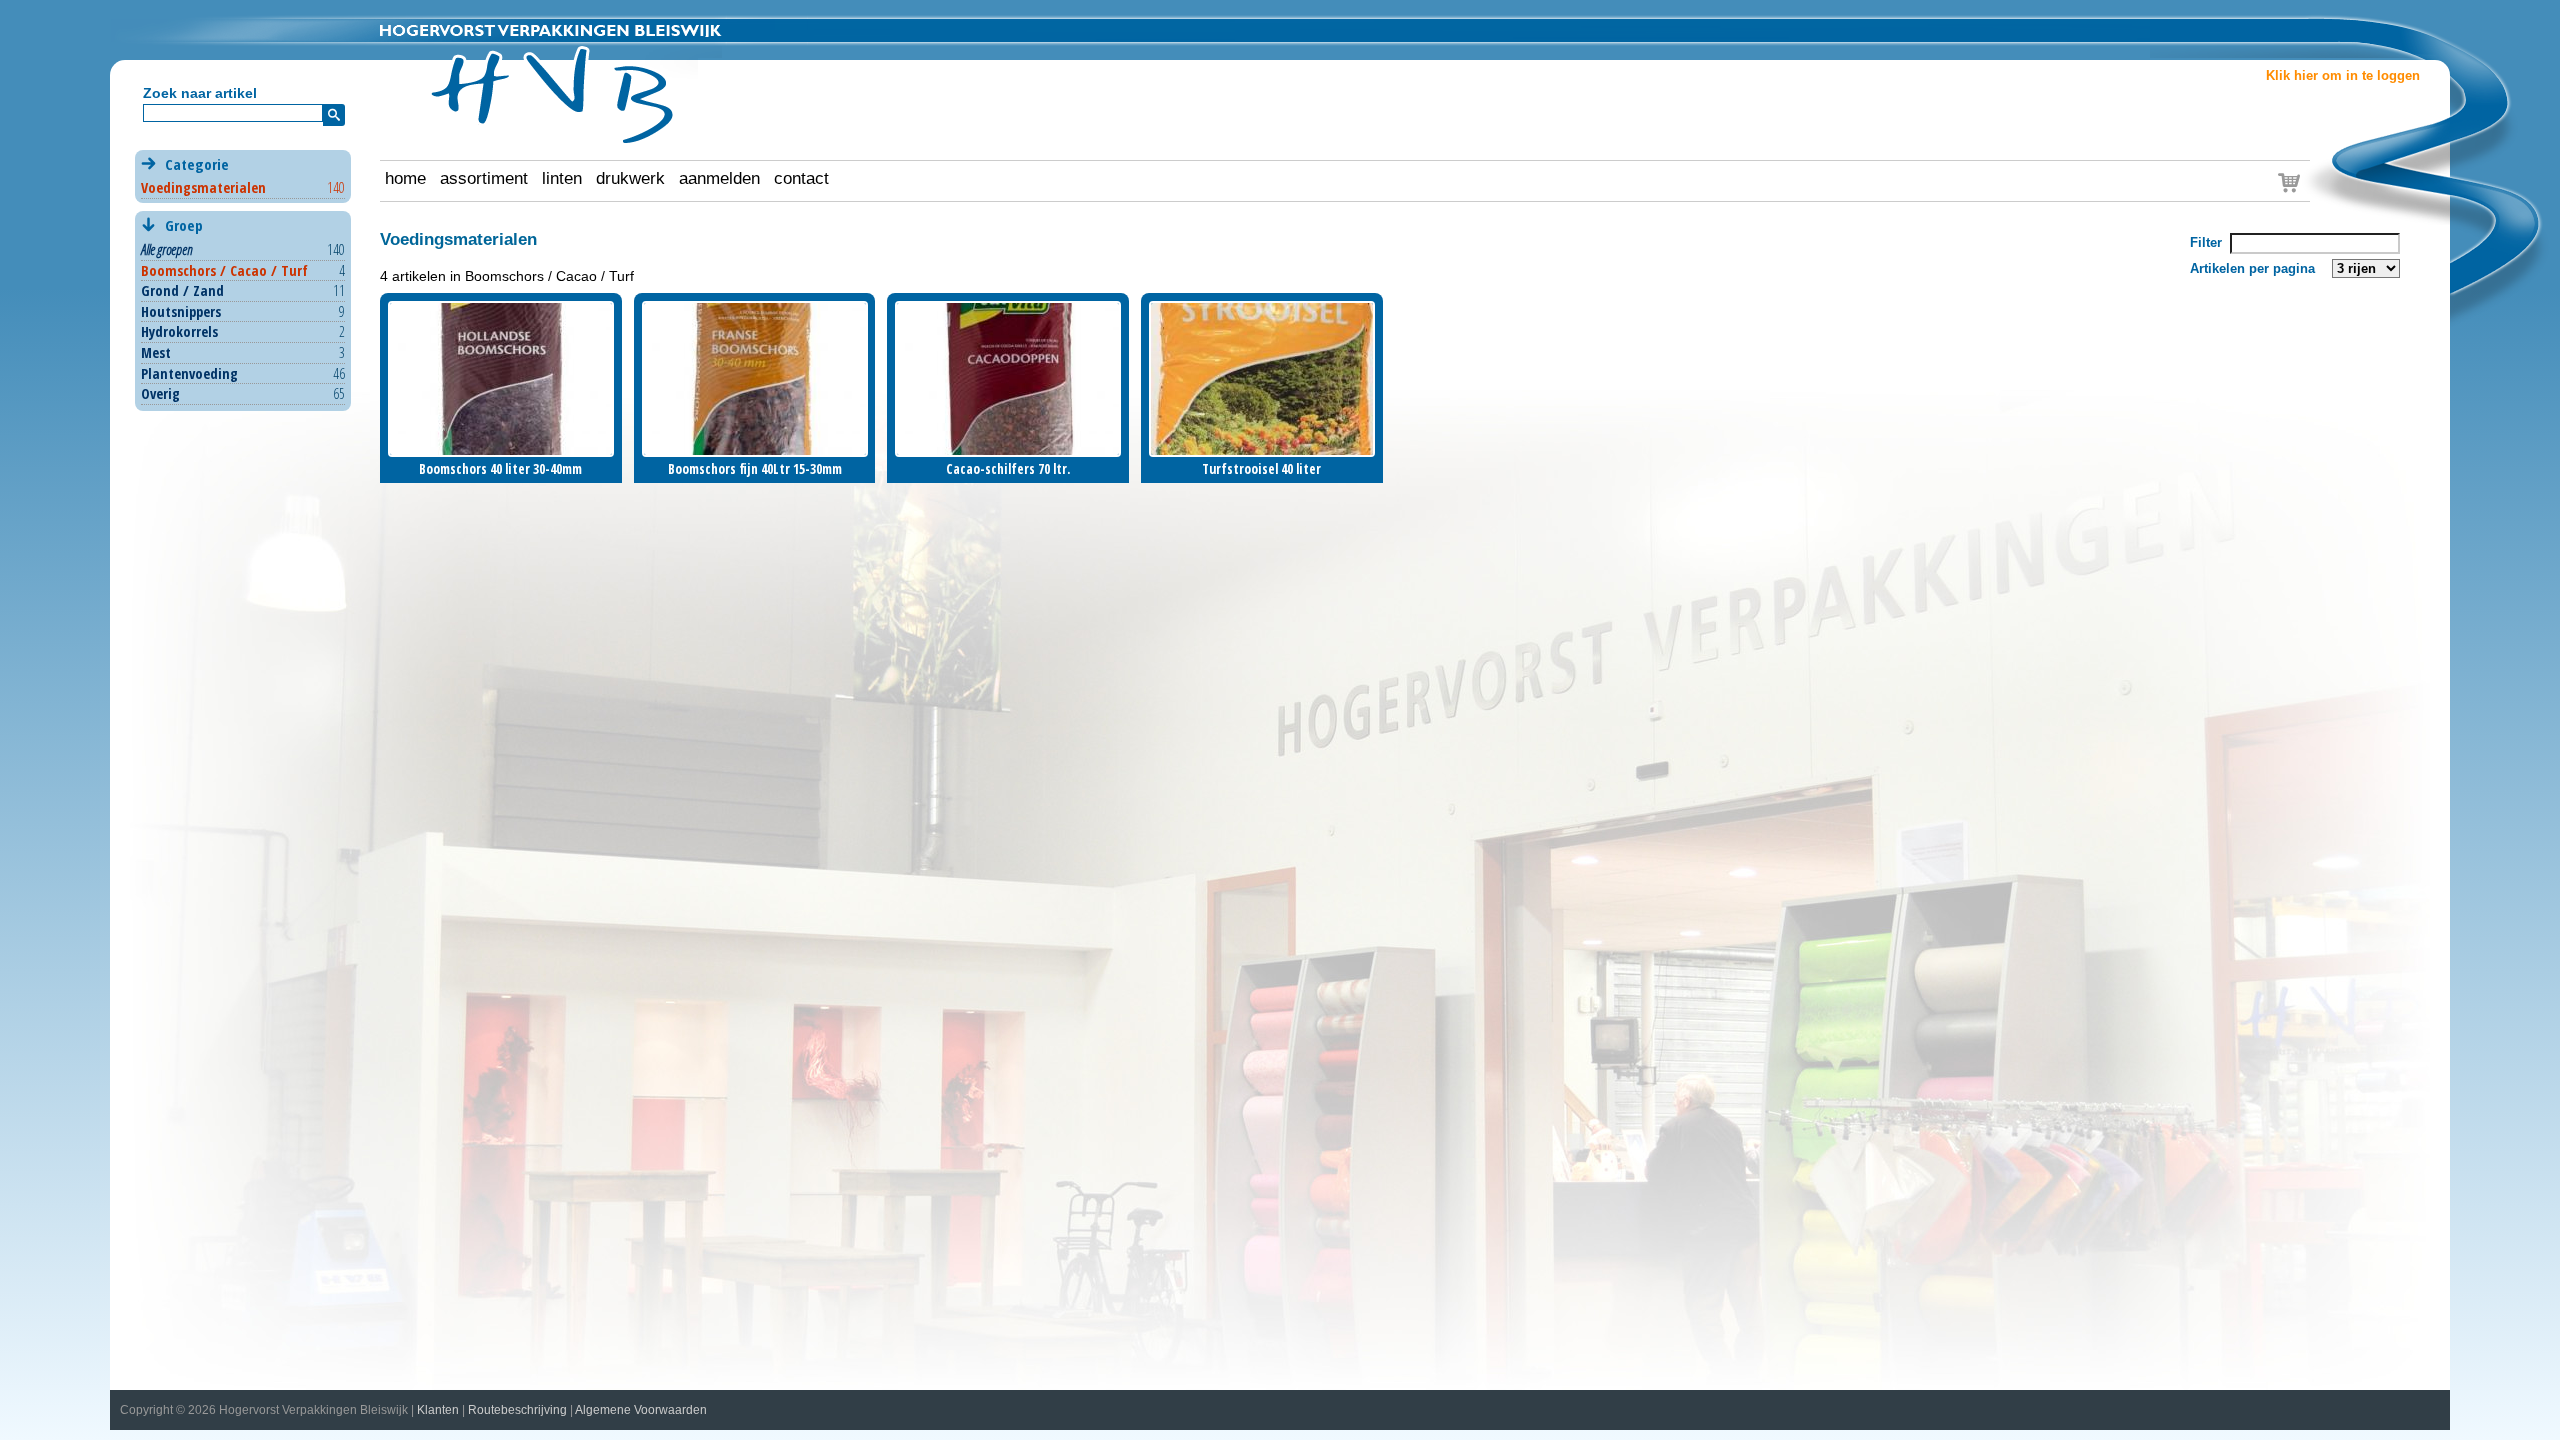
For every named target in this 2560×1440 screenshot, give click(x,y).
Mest (156, 352)
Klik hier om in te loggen (2343, 76)
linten (562, 178)
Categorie (242, 175)
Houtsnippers (181, 311)
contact (801, 178)
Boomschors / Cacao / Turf (224, 270)
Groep (182, 225)
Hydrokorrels (179, 331)
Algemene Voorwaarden (641, 1410)
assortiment (484, 178)
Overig (160, 393)
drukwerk (630, 178)
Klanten (438, 1410)
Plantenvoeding (189, 373)
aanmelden (719, 178)
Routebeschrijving (517, 1410)
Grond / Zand (182, 290)
